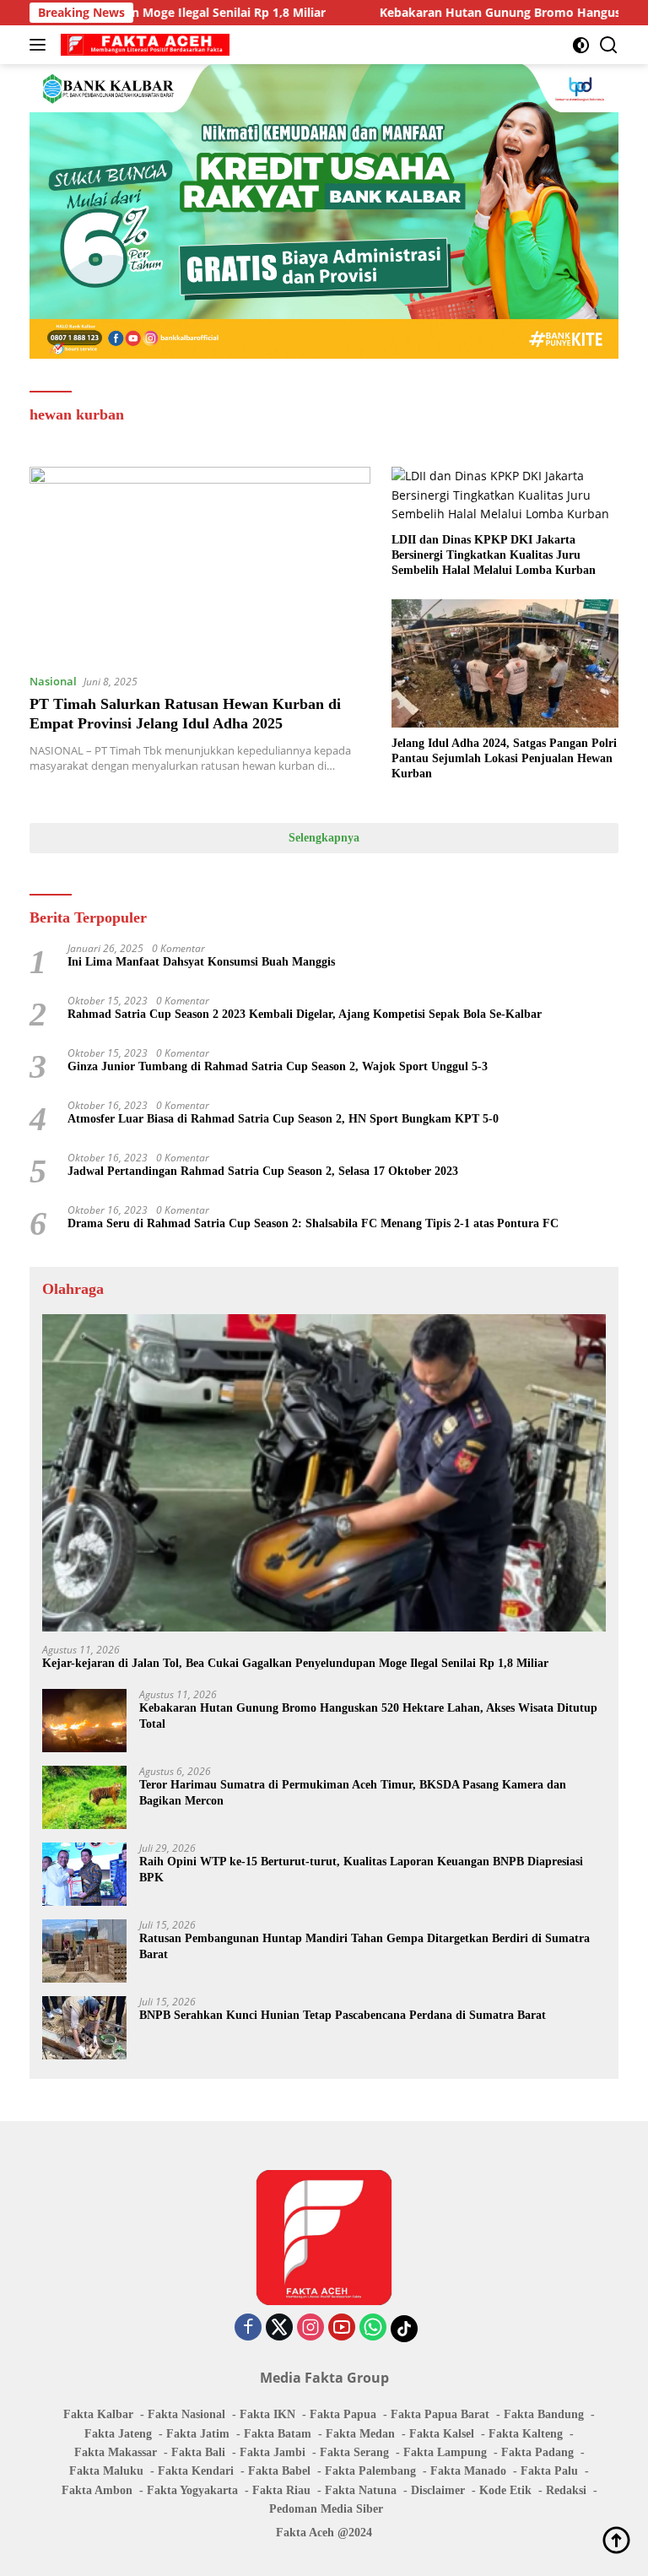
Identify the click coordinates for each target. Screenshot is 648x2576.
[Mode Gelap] (581, 45)
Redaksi (566, 2490)
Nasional (53, 681)
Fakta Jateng (118, 2434)
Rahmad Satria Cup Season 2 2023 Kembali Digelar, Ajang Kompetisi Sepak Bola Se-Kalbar (305, 1014)
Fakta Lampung (445, 2452)
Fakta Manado (468, 2471)
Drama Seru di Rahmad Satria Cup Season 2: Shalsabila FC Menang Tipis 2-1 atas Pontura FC (313, 1223)
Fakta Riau (281, 2490)
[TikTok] (404, 2329)
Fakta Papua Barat (440, 2414)
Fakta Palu (549, 2471)
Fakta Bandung (544, 2414)
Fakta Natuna (361, 2490)
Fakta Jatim (198, 2434)
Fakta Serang (354, 2452)
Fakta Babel (279, 2471)
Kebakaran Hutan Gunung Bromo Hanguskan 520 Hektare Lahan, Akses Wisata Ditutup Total (368, 1716)
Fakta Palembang (370, 2471)
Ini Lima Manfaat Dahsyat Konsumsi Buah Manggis (201, 962)
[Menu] (41, 45)
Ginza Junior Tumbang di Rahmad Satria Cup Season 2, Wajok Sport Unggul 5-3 (278, 1066)
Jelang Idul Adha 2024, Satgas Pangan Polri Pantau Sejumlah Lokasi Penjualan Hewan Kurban (504, 758)
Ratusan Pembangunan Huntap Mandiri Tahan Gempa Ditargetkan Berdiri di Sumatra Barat (364, 1946)
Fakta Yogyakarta (192, 2490)
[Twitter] (279, 2328)
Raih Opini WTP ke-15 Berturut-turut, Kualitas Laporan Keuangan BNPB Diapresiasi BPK (361, 1869)
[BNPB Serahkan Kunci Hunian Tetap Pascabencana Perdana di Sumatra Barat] (84, 2028)
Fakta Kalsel (442, 2434)
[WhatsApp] (373, 2328)
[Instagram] (310, 2328)
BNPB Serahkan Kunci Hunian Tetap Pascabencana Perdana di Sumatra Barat (343, 2015)
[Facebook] (248, 2328)
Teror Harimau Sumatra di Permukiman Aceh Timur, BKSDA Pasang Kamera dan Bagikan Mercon (353, 1792)
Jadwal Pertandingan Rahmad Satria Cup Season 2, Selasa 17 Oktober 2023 (263, 1171)
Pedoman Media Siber (326, 2509)
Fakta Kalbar (98, 2414)
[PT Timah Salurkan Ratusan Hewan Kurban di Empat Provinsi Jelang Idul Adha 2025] (200, 563)
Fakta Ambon (97, 2490)
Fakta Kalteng (526, 2434)
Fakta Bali (198, 2452)
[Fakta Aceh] (143, 45)
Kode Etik (505, 2490)
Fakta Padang (537, 2452)
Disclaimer (438, 2490)
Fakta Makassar (116, 2452)
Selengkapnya (324, 838)
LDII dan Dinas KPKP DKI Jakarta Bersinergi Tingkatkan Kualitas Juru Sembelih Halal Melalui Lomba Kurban (494, 555)
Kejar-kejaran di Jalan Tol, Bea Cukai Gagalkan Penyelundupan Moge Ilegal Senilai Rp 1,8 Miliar (295, 1663)
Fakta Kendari (196, 2471)
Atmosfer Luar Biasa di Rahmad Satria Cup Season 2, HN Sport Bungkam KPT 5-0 (283, 1119)
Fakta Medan (360, 2434)
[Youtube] (342, 2328)
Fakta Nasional (186, 2414)
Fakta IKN (267, 2414)
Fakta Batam (278, 2434)
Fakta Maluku (106, 2471)
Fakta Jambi (273, 2452)
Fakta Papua (343, 2414)
